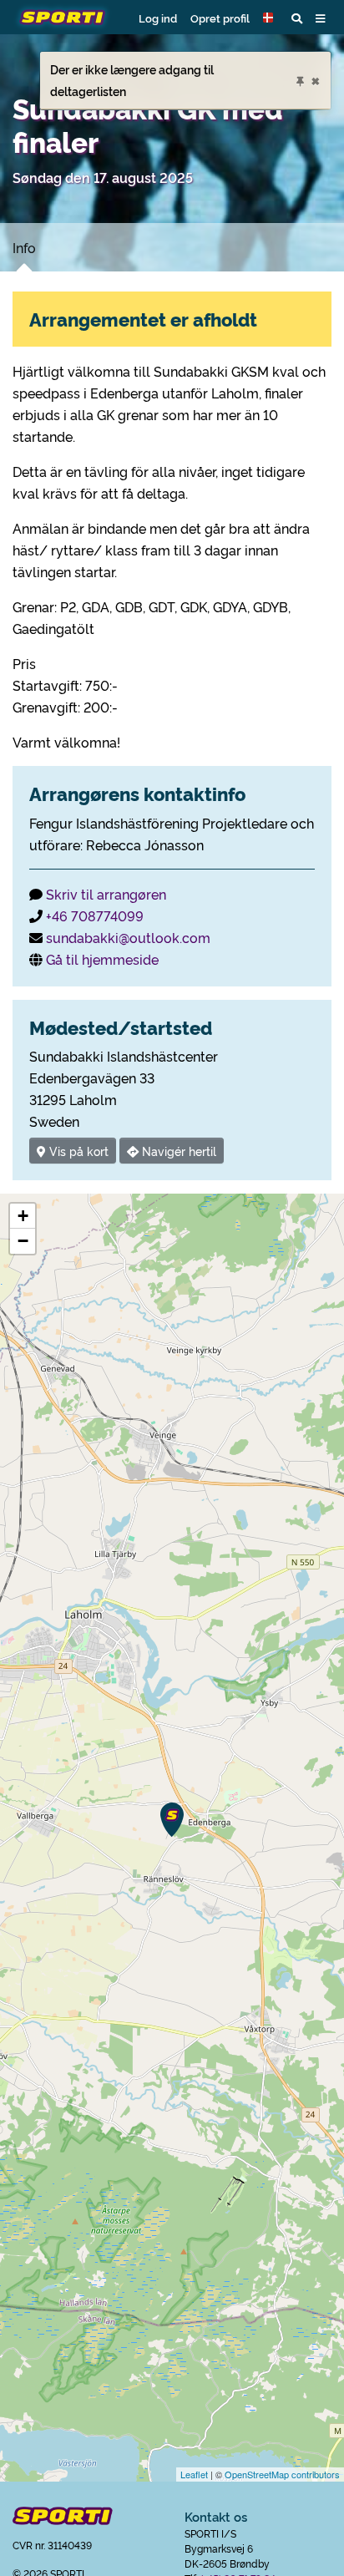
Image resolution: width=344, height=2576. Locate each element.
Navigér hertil (177, 1151)
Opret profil (220, 18)
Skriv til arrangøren (106, 894)
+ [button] (23, 1216)
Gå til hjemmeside (102, 959)
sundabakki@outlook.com (128, 937)
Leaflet (194, 2474)
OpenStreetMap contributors (282, 2474)
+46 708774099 (95, 915)
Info (24, 247)
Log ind (158, 18)
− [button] (23, 1241)
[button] (271, 18)
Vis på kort (77, 1151)
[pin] (300, 79)
